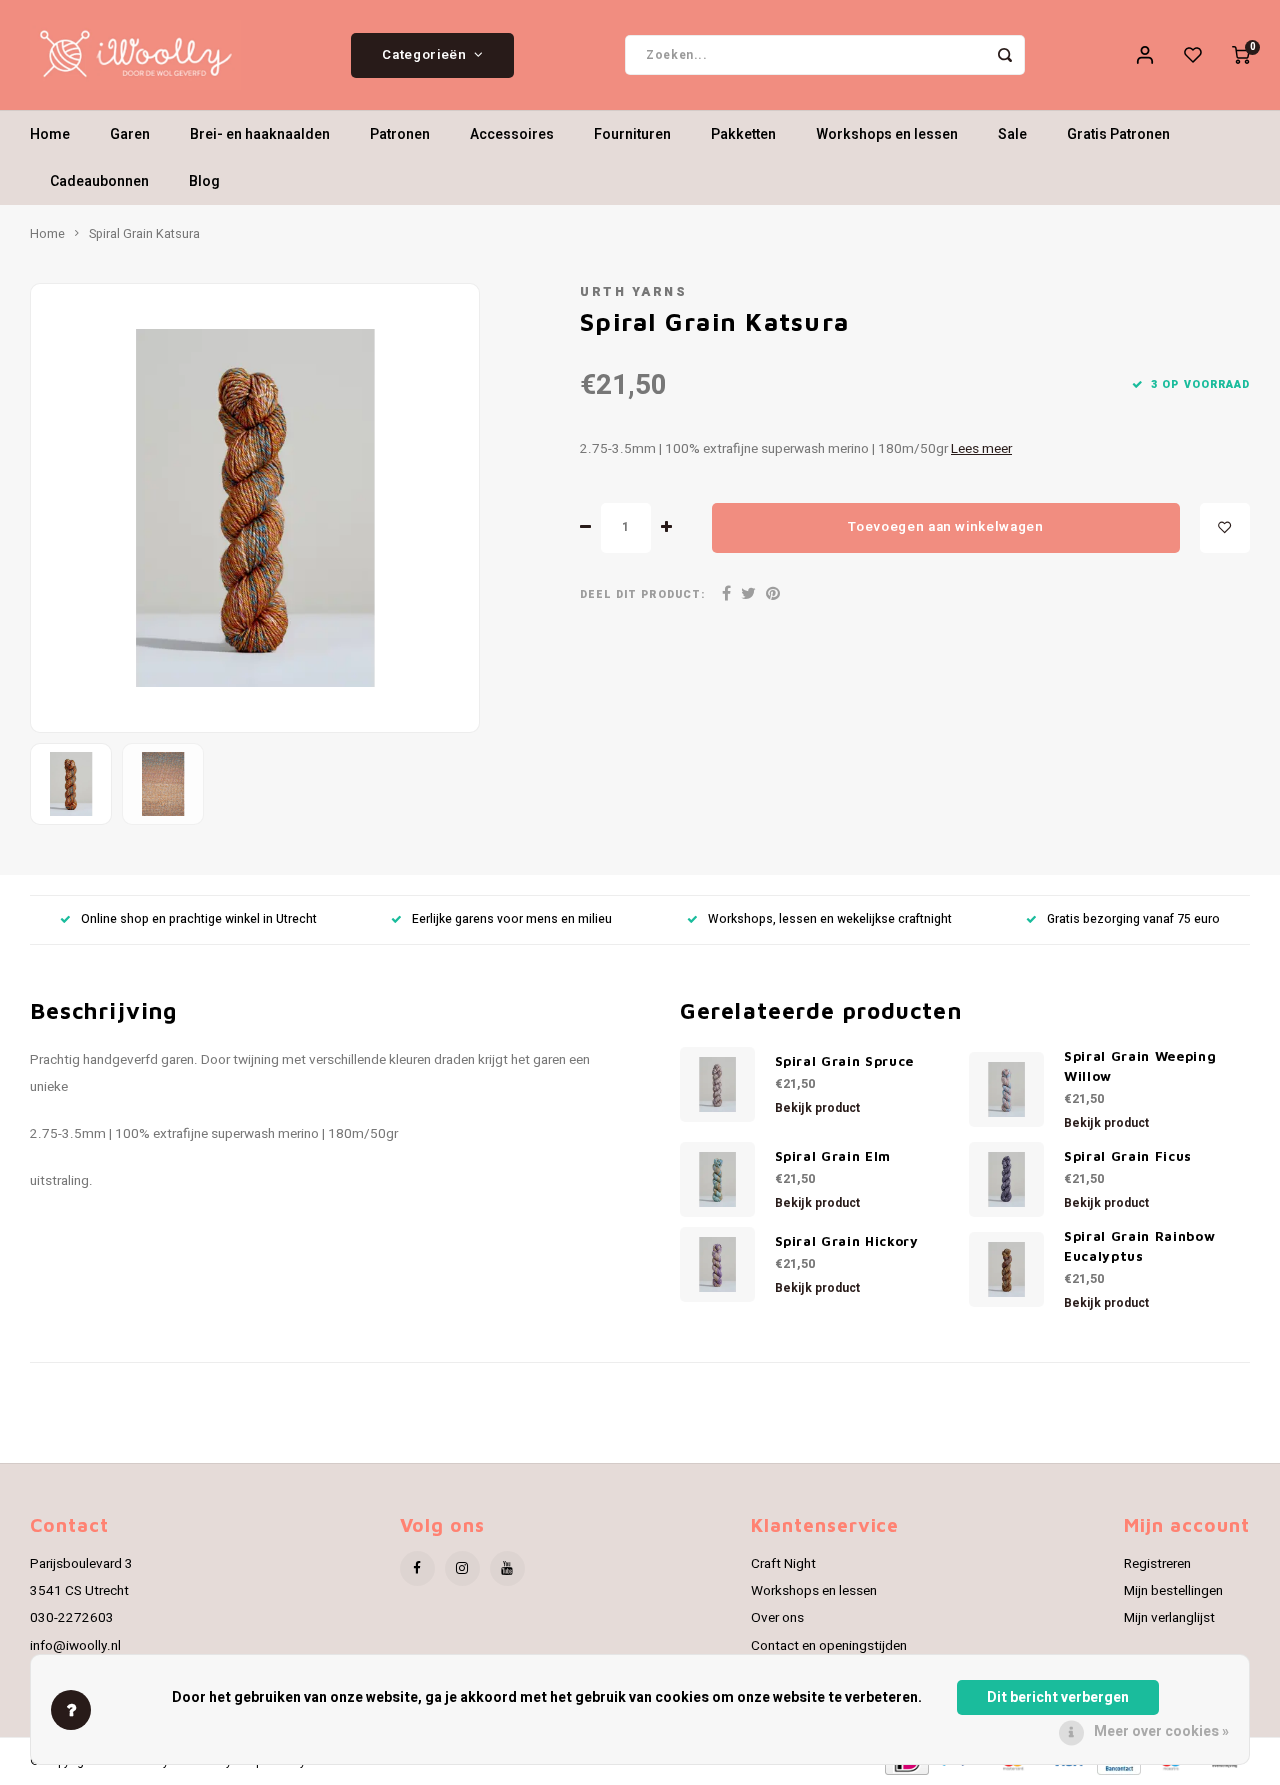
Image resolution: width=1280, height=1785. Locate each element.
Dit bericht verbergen (1058, 1697)
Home (50, 134)
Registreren (1157, 1564)
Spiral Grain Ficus (1128, 1156)
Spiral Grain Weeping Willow (1140, 1066)
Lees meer (981, 449)
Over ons (777, 1618)
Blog (204, 181)
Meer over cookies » (1161, 1731)
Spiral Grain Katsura (144, 234)
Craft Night (783, 1564)
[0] (1241, 55)
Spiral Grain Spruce (845, 1061)
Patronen (400, 134)
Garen (130, 134)
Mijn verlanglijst (1169, 1618)
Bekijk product (817, 1108)
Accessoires (512, 134)
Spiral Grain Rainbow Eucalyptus (1139, 1246)
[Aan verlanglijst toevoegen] (1225, 528)
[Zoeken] (1005, 55)
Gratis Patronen (1118, 134)
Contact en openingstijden (829, 1646)
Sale (1012, 134)
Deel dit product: (642, 594)
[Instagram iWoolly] (462, 1568)
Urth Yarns (633, 292)
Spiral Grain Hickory (847, 1241)
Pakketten (743, 134)
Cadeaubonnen (99, 181)
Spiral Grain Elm (833, 1156)
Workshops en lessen (887, 134)
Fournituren (632, 134)
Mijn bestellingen (1173, 1591)
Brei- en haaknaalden (260, 134)
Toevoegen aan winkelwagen (946, 527)
